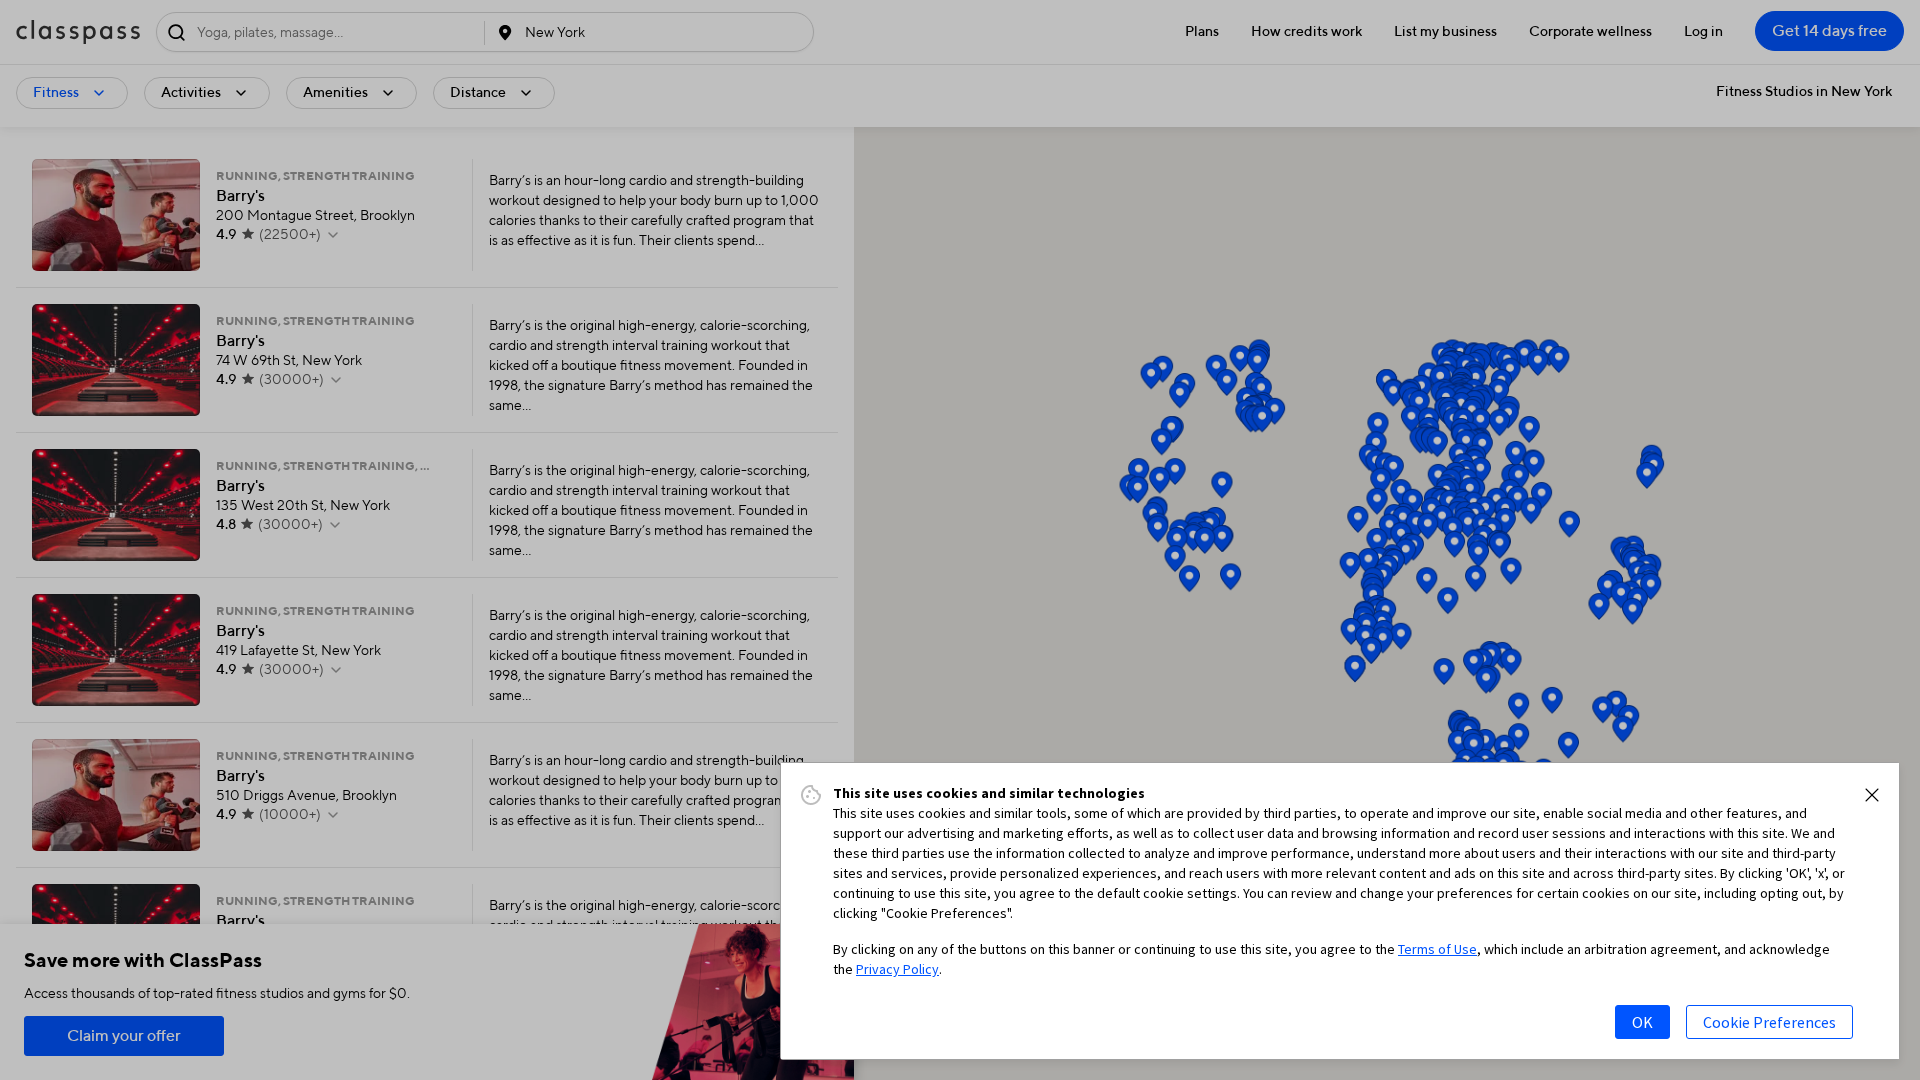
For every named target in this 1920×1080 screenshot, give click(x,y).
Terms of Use (1437, 949)
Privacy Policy (897, 969)
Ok (1642, 1022)
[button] (1872, 795)
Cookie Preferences (1769, 1022)
